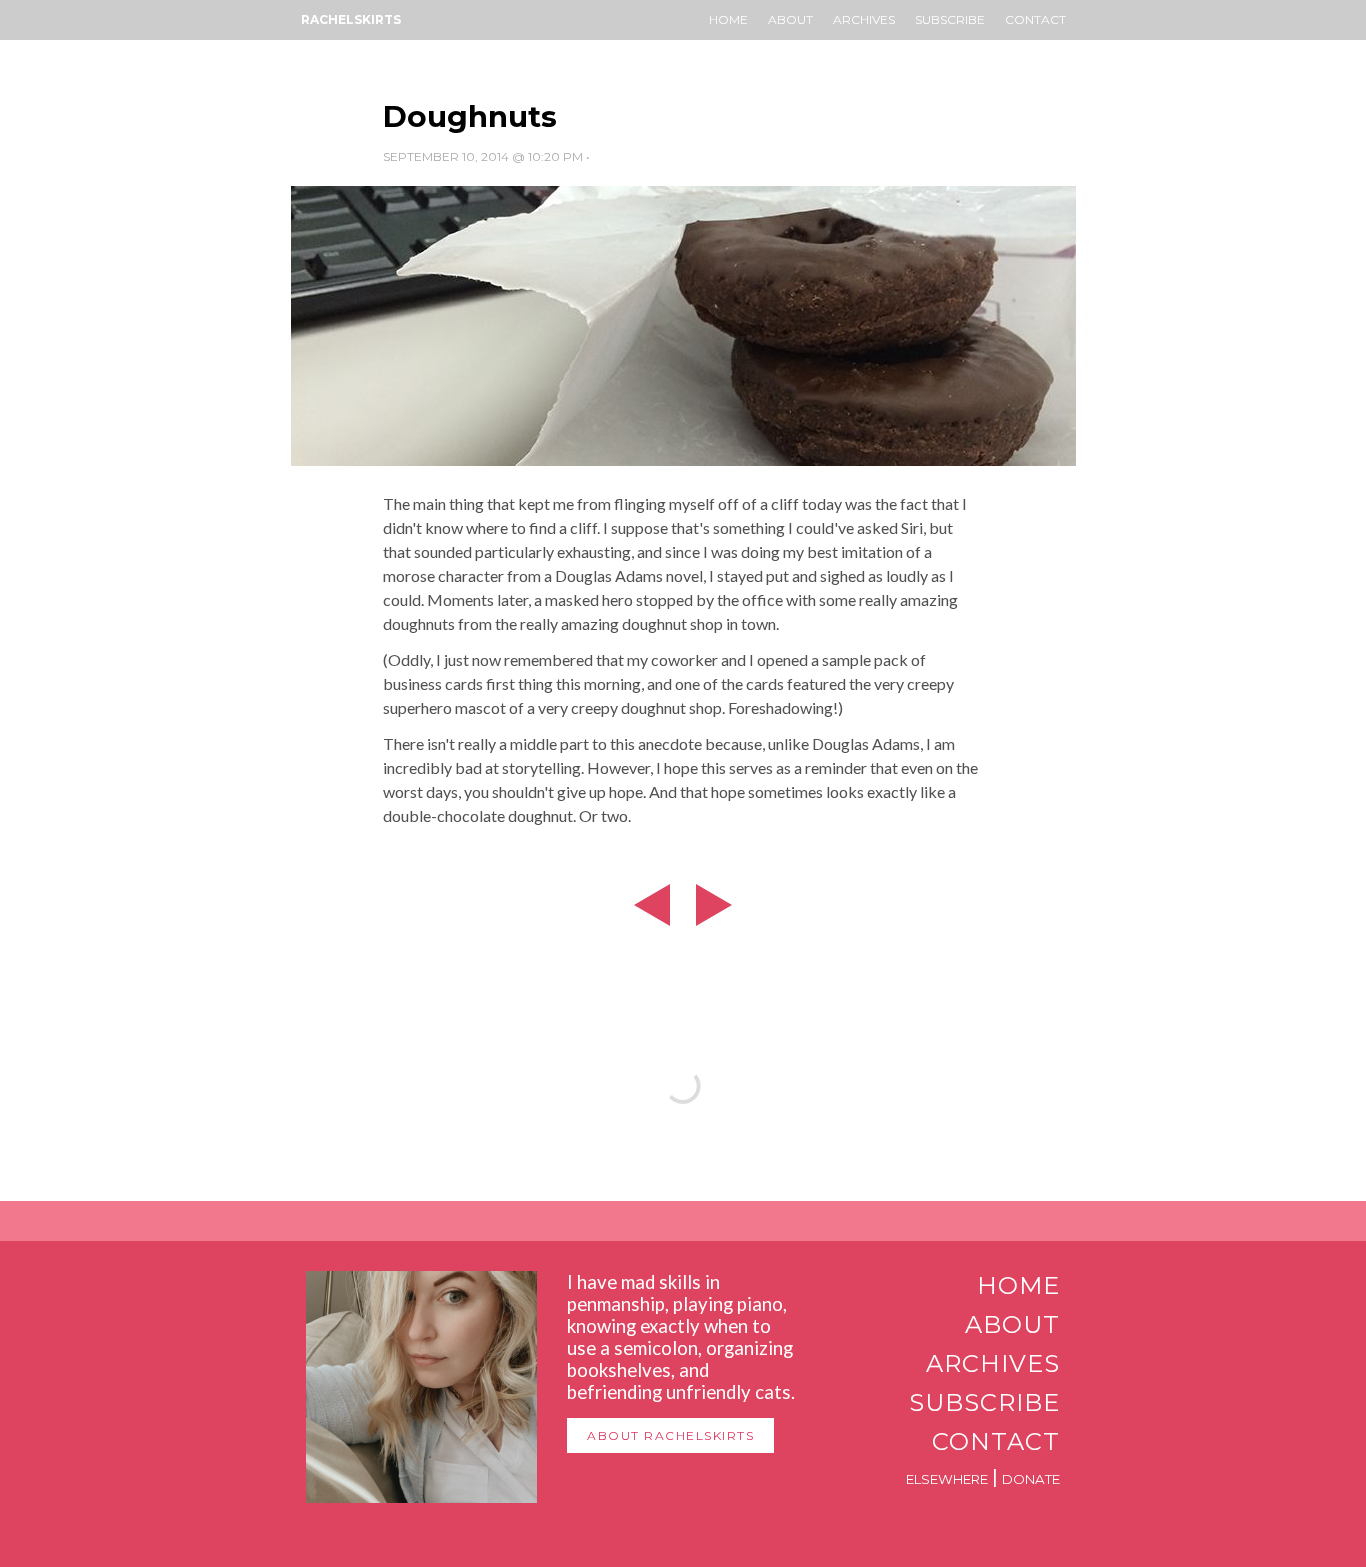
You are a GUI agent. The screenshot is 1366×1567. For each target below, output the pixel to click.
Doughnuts (470, 116)
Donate (1031, 1479)
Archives (864, 19)
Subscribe (950, 19)
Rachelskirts (351, 19)
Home (728, 19)
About (790, 19)
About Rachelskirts (670, 1435)
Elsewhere (947, 1479)
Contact (1035, 19)
